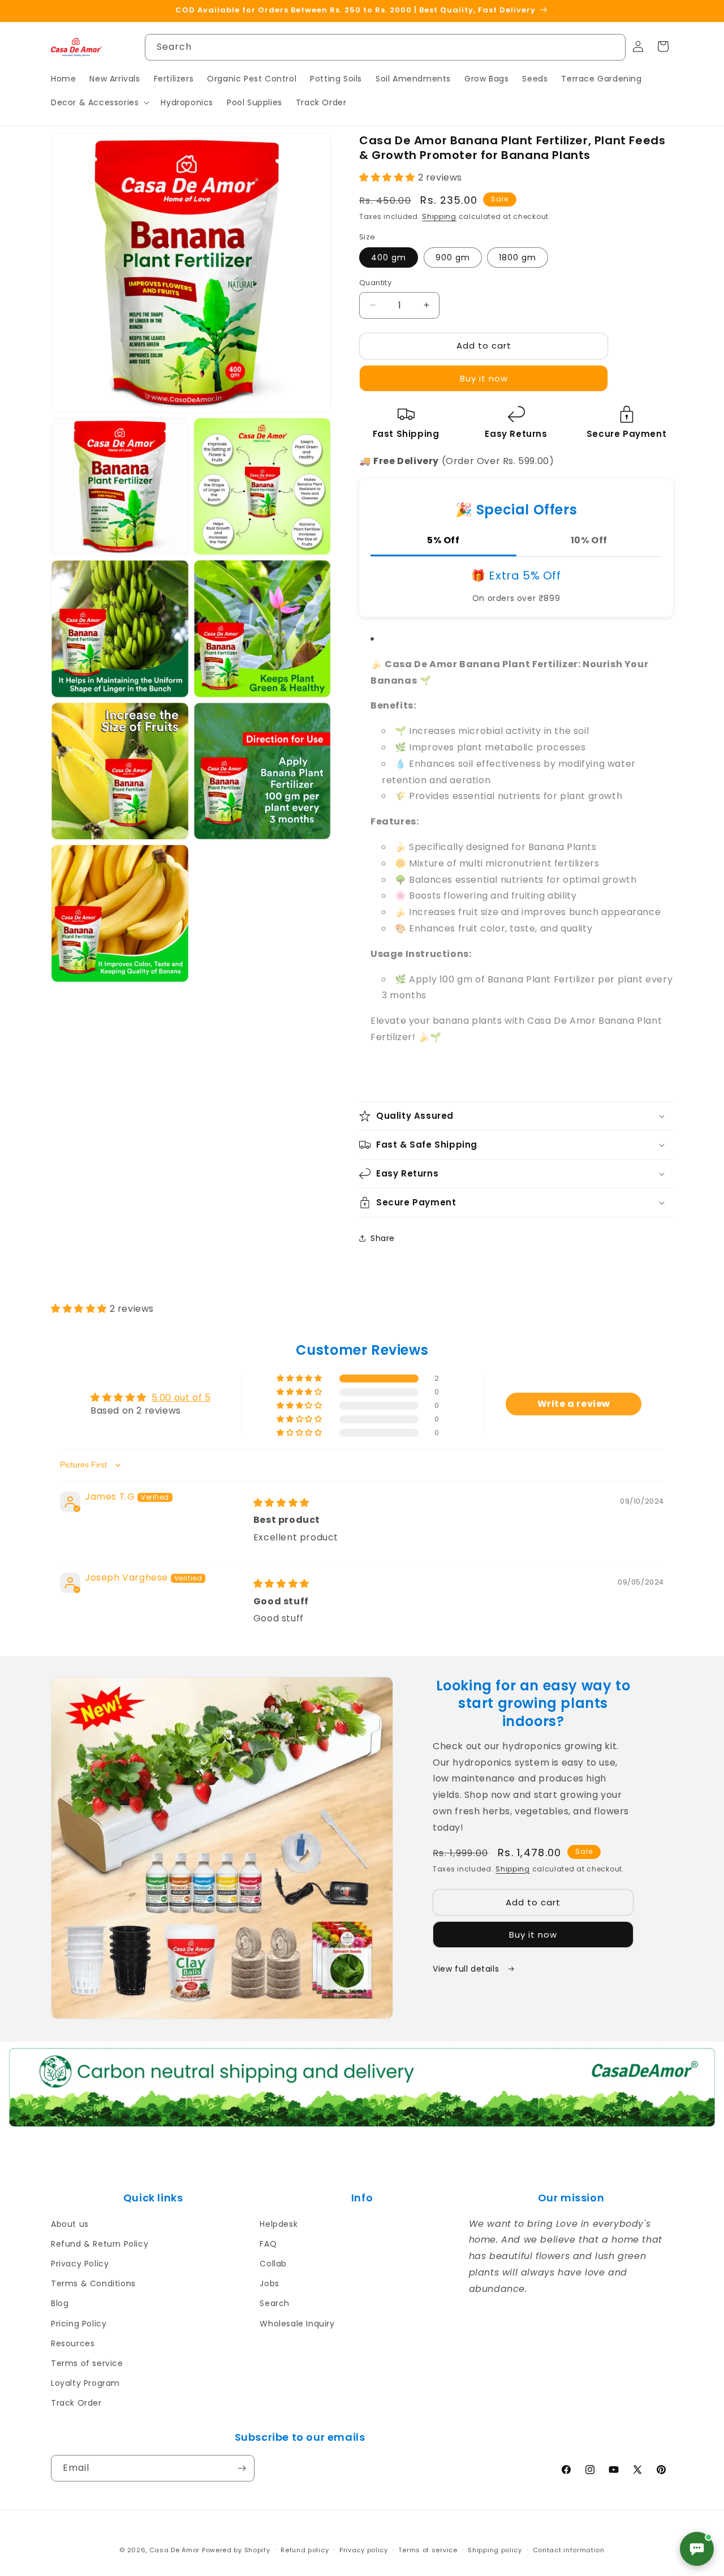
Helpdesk (279, 2224)
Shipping (439, 216)
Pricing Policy (79, 2324)
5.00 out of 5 (181, 1398)
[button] (99, 102)
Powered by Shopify (236, 2550)
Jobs (269, 2283)
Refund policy (305, 2550)
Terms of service (87, 2363)
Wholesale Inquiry (297, 2324)
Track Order (76, 2403)
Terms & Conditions (93, 2283)
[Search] (613, 47)
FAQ (268, 2244)
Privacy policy (364, 2550)
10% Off (589, 540)
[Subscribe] (242, 2468)
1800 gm (518, 257)
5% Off (443, 540)
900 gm (453, 257)
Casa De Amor (174, 2550)
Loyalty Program (85, 2383)
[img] (281, 1503)
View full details (467, 1969)
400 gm (389, 257)
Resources (73, 2343)
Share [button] (383, 1238)
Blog (60, 2303)
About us (70, 2224)
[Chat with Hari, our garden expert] (697, 2549)
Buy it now (484, 378)
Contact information (569, 2550)
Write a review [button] (574, 1404)
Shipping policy (495, 2550)
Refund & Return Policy (100, 2244)
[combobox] (385, 47)
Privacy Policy (80, 2264)
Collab (273, 2264)
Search (275, 2303)
